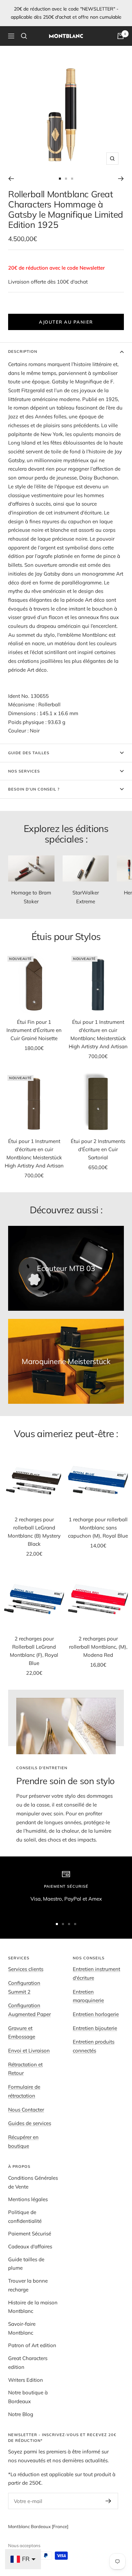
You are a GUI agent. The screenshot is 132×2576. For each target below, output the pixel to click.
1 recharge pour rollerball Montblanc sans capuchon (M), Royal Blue (98, 1528)
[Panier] (120, 36)
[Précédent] (11, 179)
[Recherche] (24, 36)
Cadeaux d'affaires (30, 2246)
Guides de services (30, 2123)
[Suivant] (121, 179)
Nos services (24, 771)
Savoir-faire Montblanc (22, 2328)
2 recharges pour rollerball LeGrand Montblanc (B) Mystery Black (34, 1532)
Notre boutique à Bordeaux (28, 2397)
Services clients (26, 1969)
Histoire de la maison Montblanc (33, 2307)
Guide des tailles (29, 753)
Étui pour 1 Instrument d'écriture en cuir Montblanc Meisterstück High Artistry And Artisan (98, 1034)
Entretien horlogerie (96, 2014)
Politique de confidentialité (25, 2217)
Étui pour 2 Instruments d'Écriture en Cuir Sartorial (98, 1149)
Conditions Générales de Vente (33, 2182)
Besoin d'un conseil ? (34, 789)
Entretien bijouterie (95, 2028)
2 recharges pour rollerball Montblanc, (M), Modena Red (98, 1647)
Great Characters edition (28, 2363)
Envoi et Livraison (29, 2051)
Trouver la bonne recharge (28, 2285)
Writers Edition (26, 2380)
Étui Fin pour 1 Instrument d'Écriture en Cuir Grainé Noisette (34, 1030)
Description (23, 351)
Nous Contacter (26, 2110)
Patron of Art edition (32, 2345)
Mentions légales (28, 2199)
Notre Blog (21, 2414)
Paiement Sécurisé (30, 2234)
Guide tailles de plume (26, 2264)
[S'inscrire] (108, 2501)
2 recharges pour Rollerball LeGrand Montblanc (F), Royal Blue (34, 1651)
